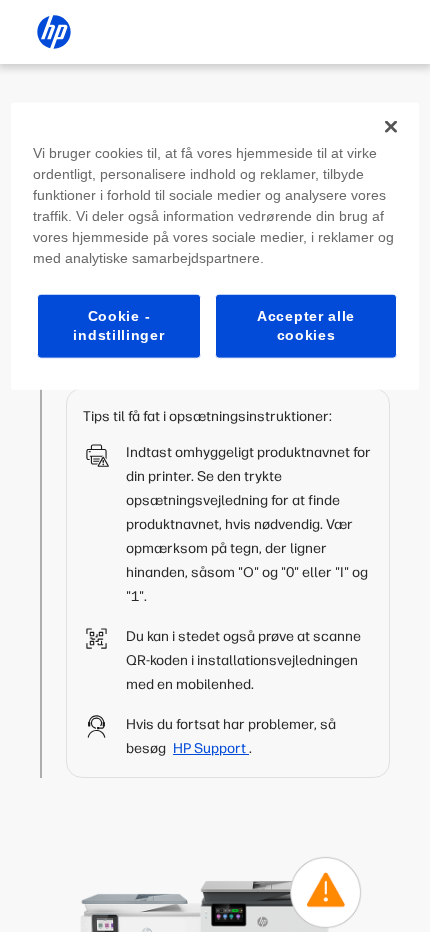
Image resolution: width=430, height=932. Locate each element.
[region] (215, 245)
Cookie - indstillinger (118, 325)
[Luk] (391, 126)
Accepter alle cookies (306, 325)
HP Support (211, 748)
